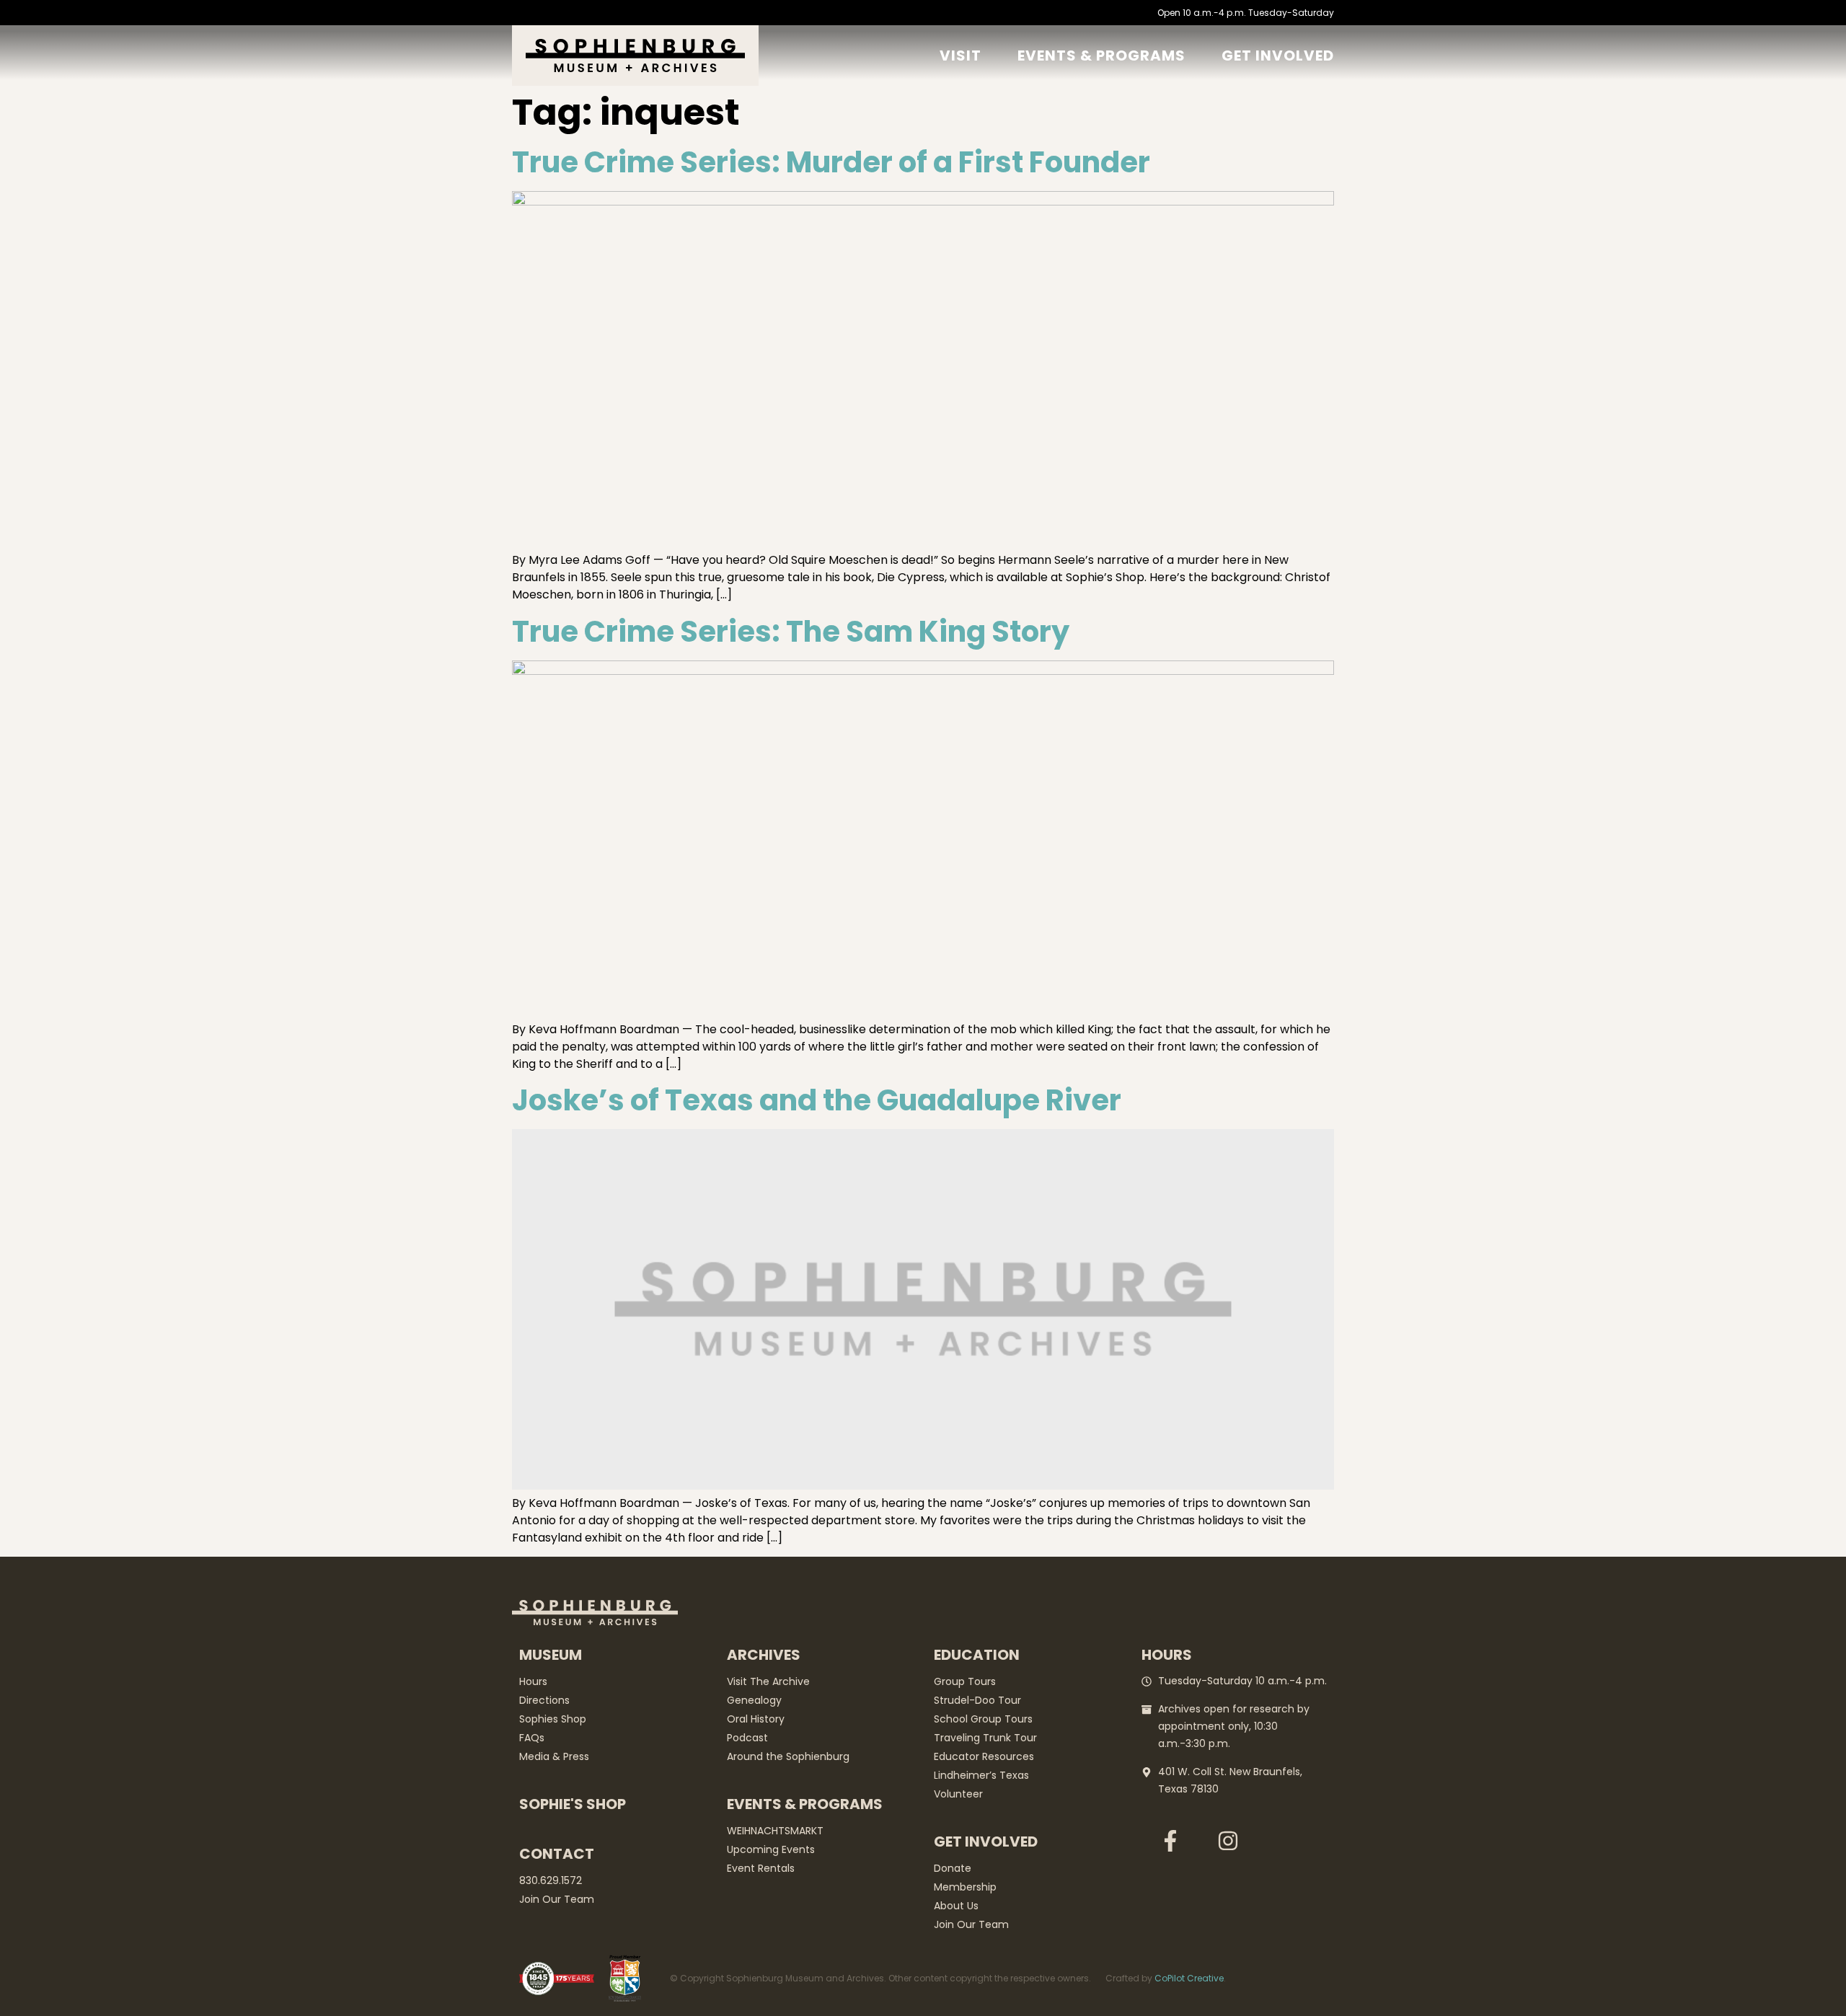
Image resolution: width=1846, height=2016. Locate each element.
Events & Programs (1101, 56)
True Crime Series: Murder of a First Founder (831, 162)
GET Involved (1278, 56)
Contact (557, 1854)
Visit (960, 56)
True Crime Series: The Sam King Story (791, 632)
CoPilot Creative (1189, 1978)
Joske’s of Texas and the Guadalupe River (817, 1100)
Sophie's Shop (573, 1804)
